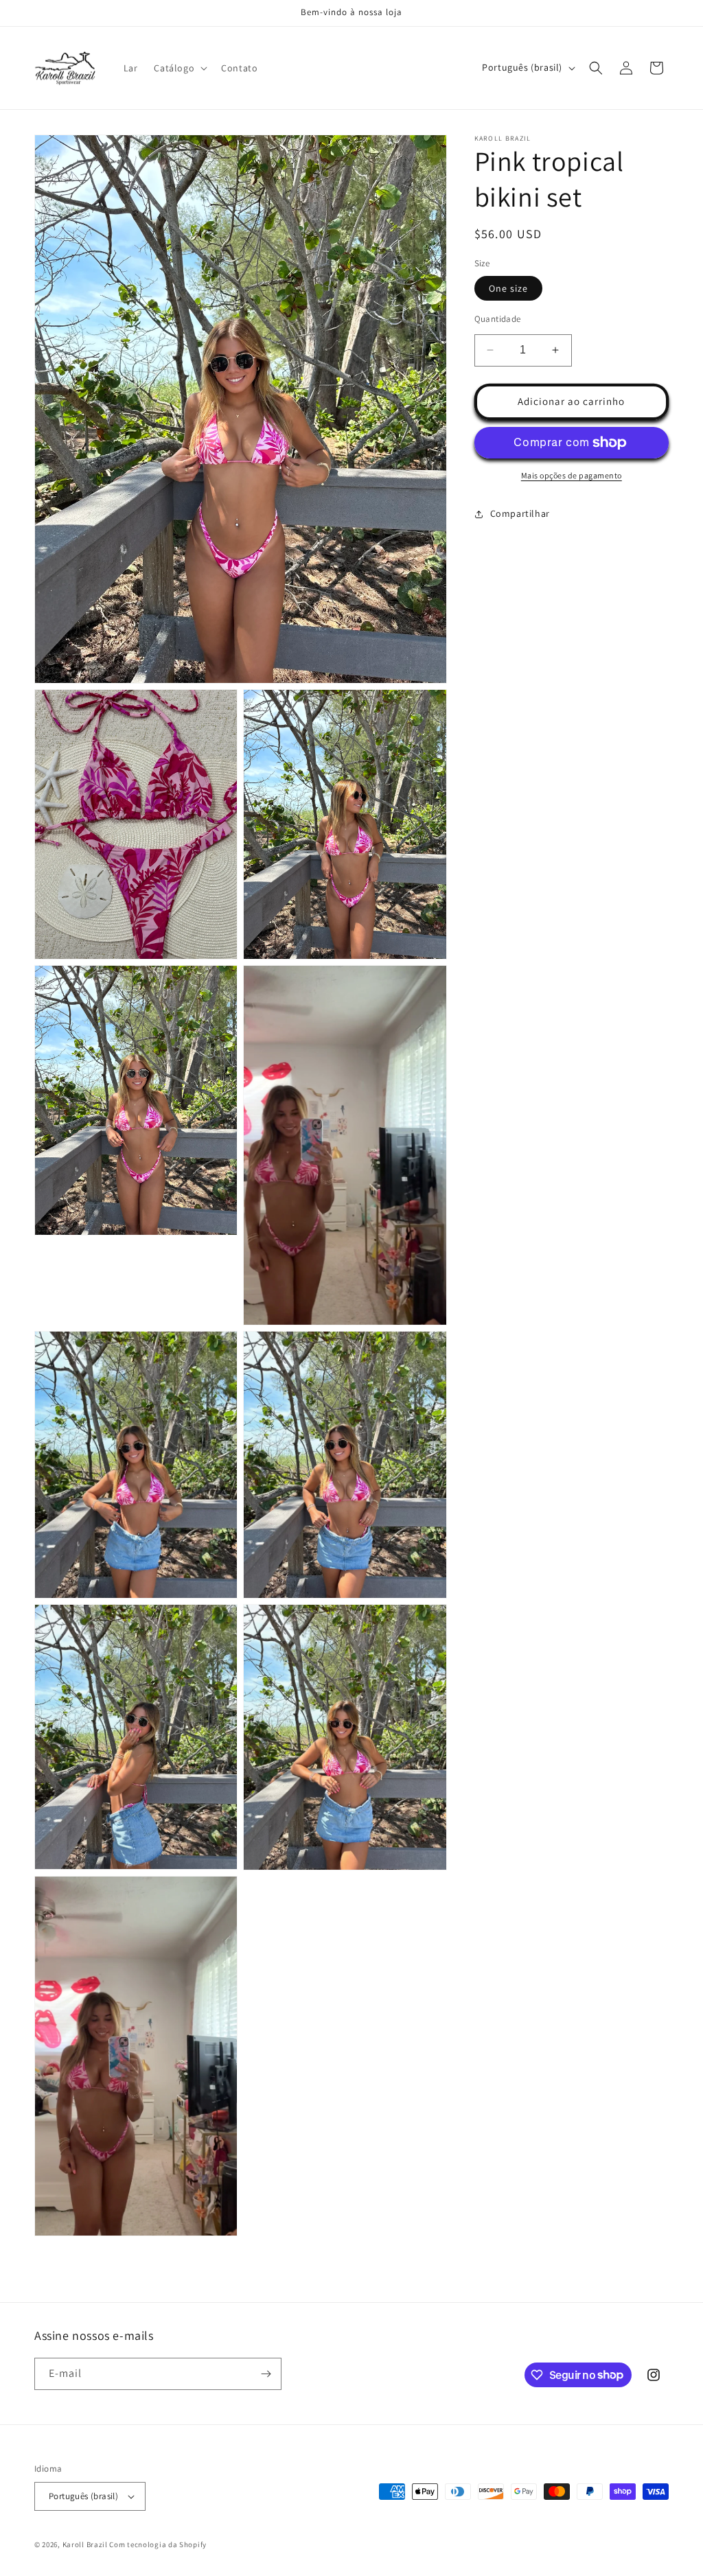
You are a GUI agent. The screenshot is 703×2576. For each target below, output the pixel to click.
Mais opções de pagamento (572, 475)
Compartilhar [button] (520, 513)
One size (508, 288)
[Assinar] (266, 2374)
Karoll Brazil (85, 2544)
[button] (179, 68)
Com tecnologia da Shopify (158, 2544)
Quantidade (498, 319)
